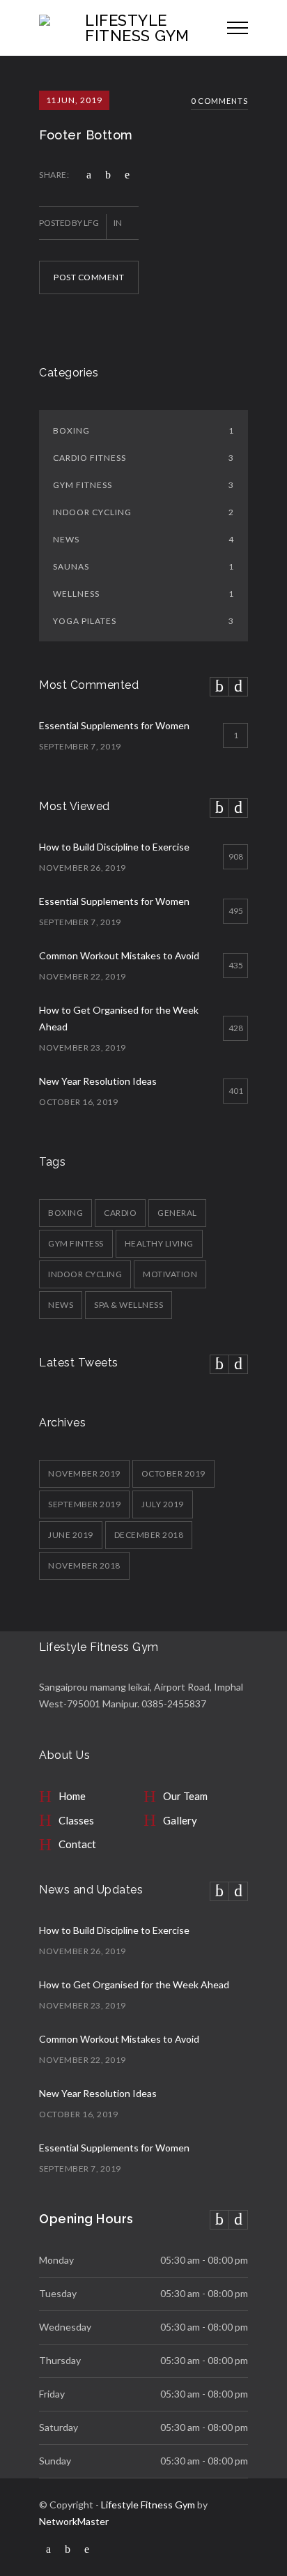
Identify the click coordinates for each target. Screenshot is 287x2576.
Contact (77, 1844)
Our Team (185, 1796)
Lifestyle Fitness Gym (148, 2505)
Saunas (143, 566)
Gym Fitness (143, 485)
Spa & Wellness (129, 1305)
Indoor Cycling (143, 512)
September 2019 (84, 1504)
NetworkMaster (74, 2521)
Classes (76, 1820)
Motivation (170, 1274)
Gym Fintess (76, 1243)
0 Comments (219, 101)
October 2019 (173, 1473)
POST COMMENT (89, 277)
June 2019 (71, 1535)
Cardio (120, 1213)
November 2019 (84, 1473)
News (143, 539)
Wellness (143, 594)
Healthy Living (159, 1243)
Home (72, 1796)
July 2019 (163, 1504)
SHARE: (54, 175)
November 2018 (84, 1565)
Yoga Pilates (143, 621)
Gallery (180, 1820)
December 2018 (149, 1535)
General (177, 1213)
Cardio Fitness (143, 458)
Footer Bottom (86, 135)
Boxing (143, 430)
